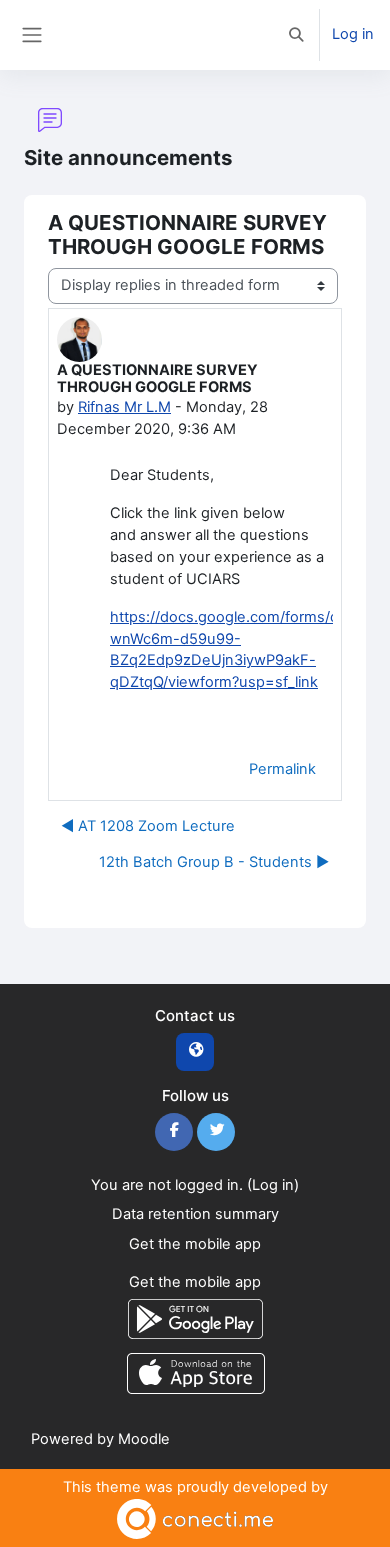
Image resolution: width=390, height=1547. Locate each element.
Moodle (144, 1439)
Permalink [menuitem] (282, 769)
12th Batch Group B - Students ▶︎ (214, 862)
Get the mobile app (195, 1244)
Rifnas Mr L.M (124, 407)
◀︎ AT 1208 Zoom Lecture (148, 826)
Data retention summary (195, 1214)
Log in (353, 34)
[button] (297, 35)
